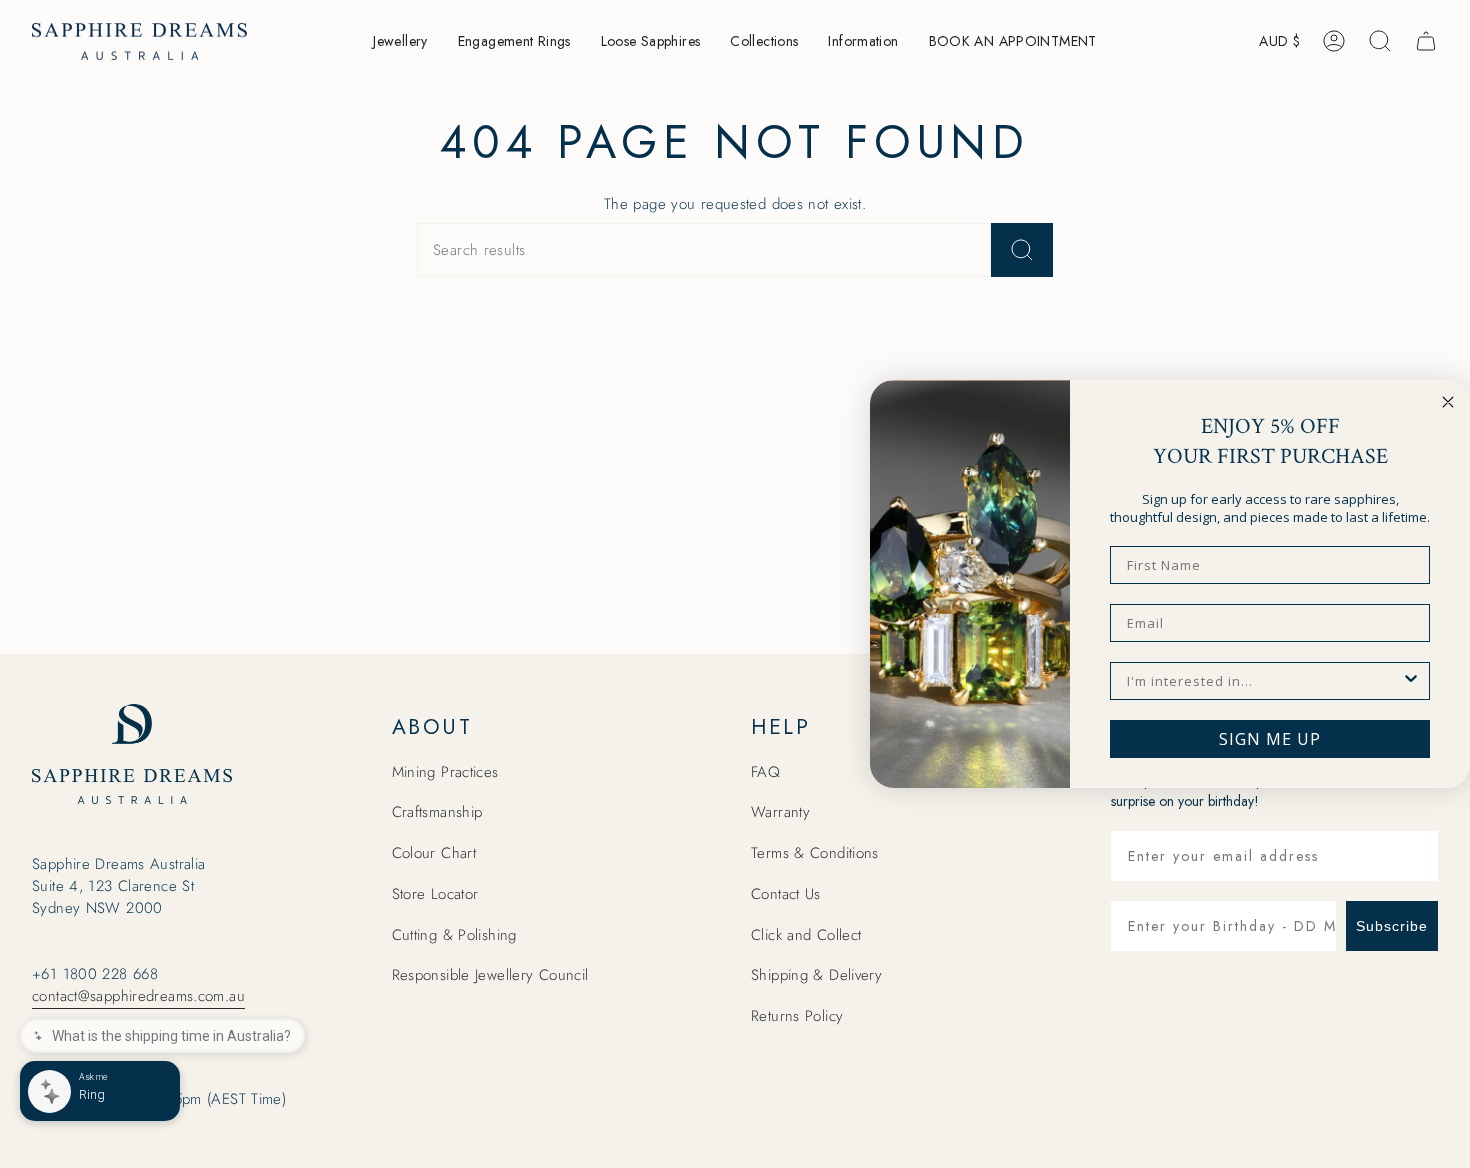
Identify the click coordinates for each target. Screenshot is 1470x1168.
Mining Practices (445, 772)
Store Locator (435, 894)
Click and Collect (806, 935)
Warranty (780, 812)
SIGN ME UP (1270, 739)
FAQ (765, 772)
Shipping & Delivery (816, 975)
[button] (400, 41)
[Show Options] (1411, 681)
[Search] (1022, 250)
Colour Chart (434, 853)
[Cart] (1426, 41)
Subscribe (1392, 926)
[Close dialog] (1448, 402)
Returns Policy (797, 1016)
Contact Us (786, 894)
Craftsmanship (437, 812)
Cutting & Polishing (454, 935)
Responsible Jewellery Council (490, 975)
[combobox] (1264, 681)
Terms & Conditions (815, 853)
